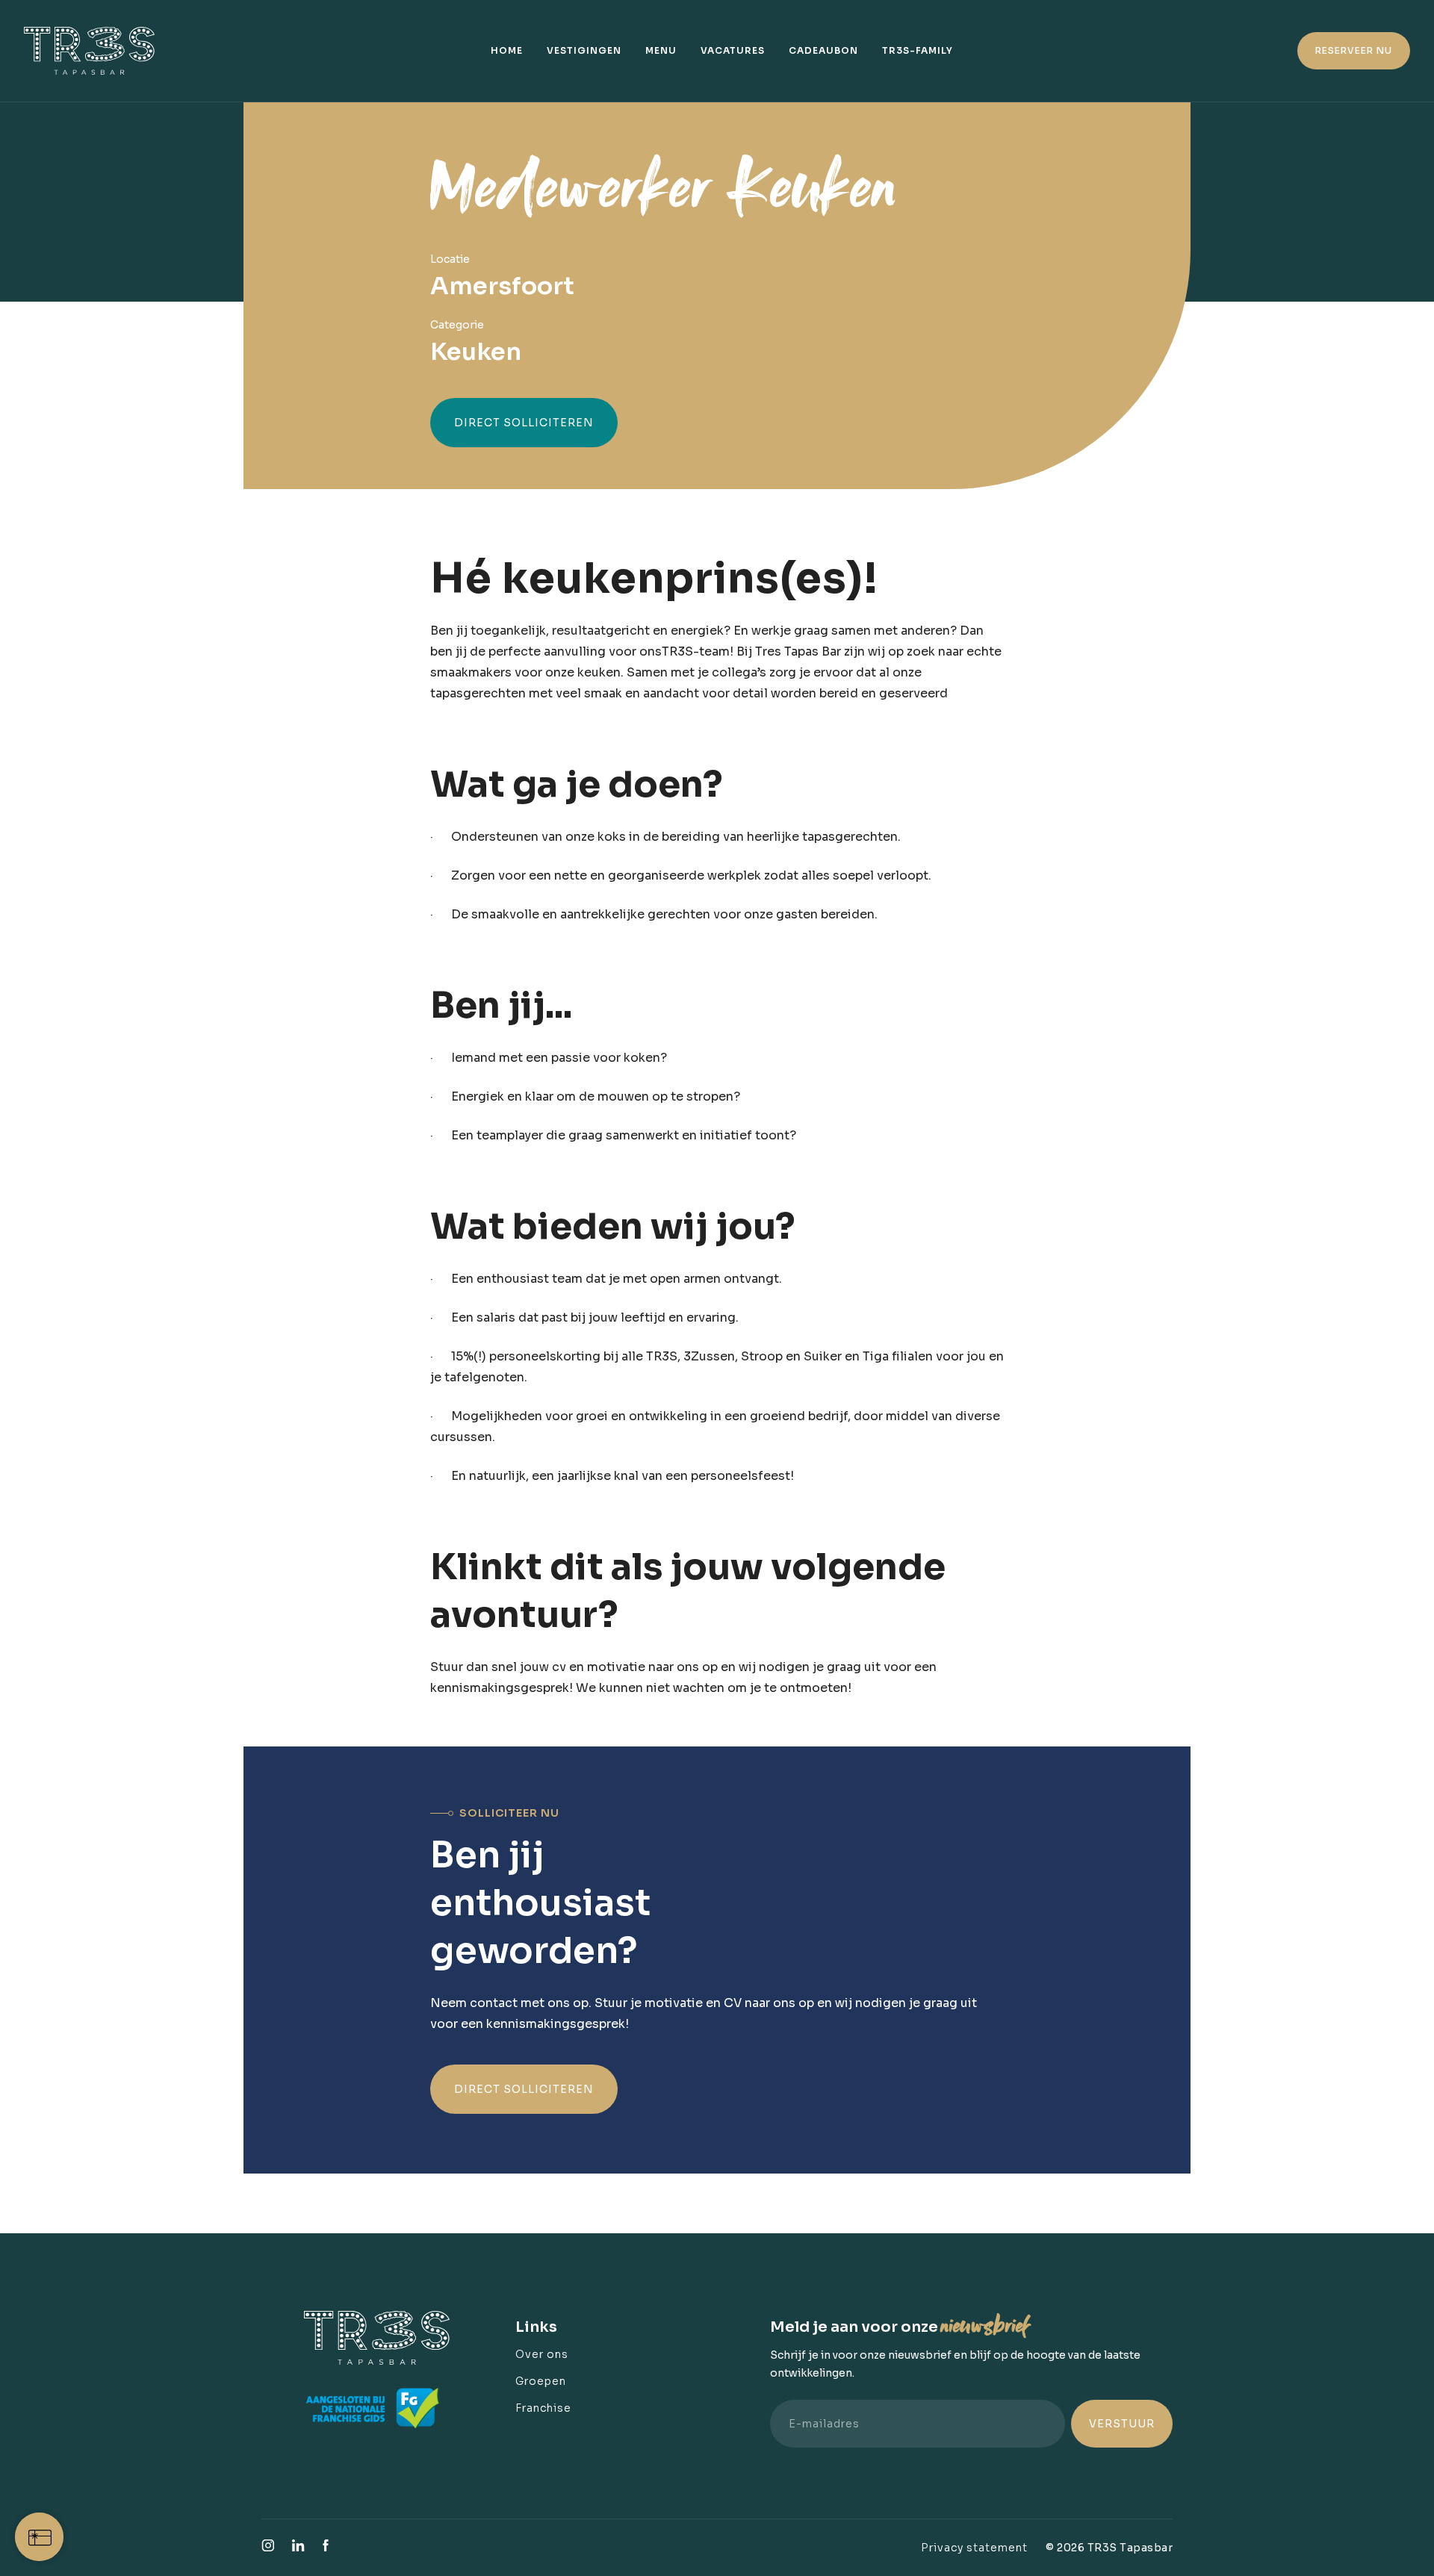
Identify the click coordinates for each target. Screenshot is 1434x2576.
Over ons (542, 2354)
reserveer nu (1354, 50)
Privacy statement (974, 2548)
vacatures (733, 50)
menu (661, 50)
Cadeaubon (823, 50)
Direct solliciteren (524, 423)
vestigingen (584, 50)
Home (507, 50)
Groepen (541, 2381)
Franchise (543, 2408)
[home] (97, 51)
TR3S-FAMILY (918, 50)
